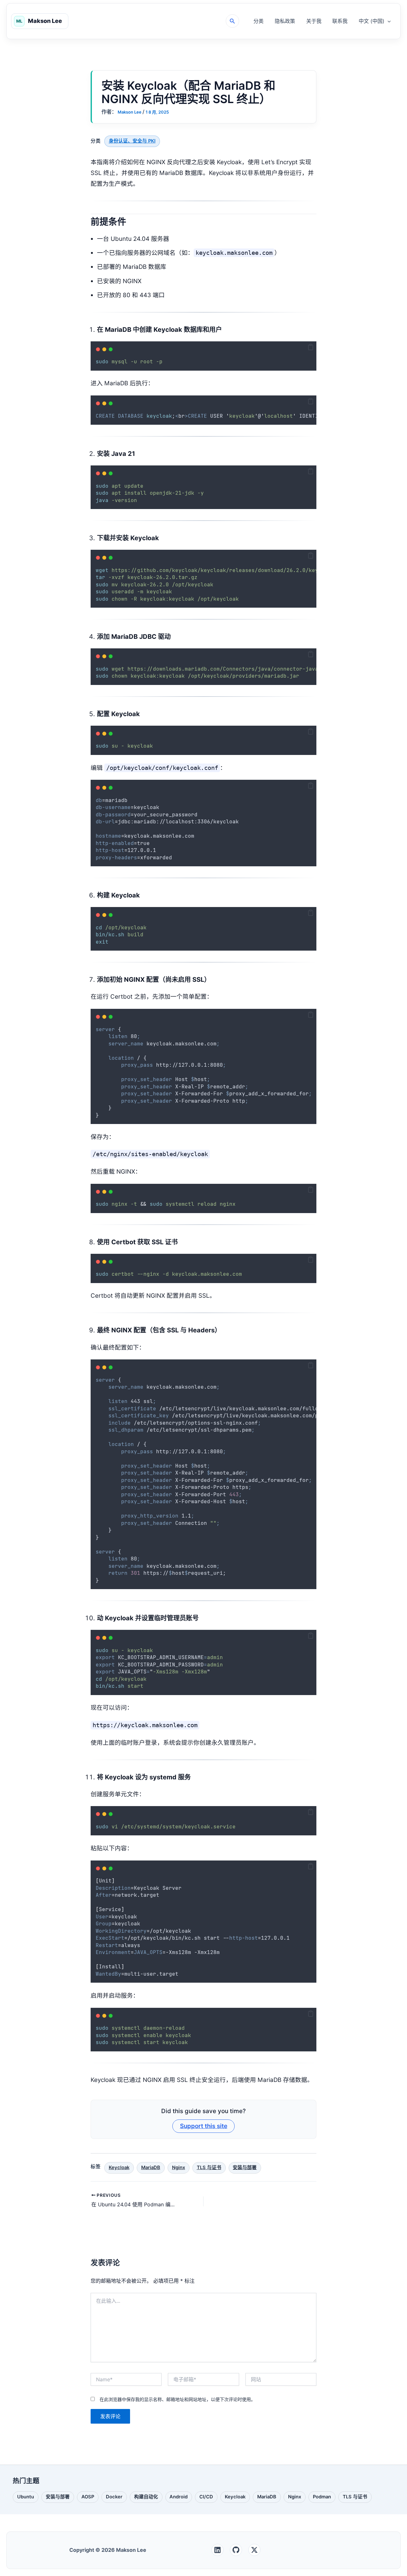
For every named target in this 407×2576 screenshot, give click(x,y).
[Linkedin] (217, 2550)
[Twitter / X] (254, 2550)
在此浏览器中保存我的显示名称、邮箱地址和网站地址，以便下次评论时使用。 (177, 2399)
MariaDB (151, 2168)
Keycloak (119, 2168)
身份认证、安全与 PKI (132, 141)
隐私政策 (285, 21)
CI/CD (206, 2498)
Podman (322, 2498)
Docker (114, 2498)
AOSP (88, 2498)
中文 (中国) (372, 21)
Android (178, 2498)
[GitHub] (236, 2550)
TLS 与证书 (209, 2168)
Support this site (204, 2126)
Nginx (179, 2168)
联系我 (340, 21)
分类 (259, 21)
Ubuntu (25, 2498)
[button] (232, 21)
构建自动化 (146, 2498)
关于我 (314, 21)
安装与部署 (245, 2168)
